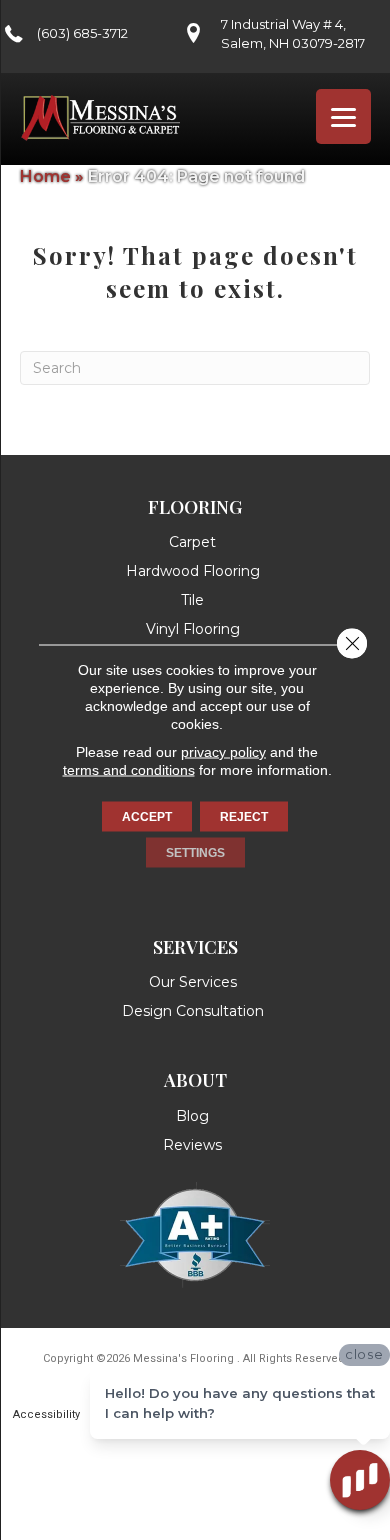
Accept (147, 817)
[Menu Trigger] (343, 116)
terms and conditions (129, 770)
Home (45, 176)
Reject (244, 817)
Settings (195, 853)
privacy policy (223, 752)
